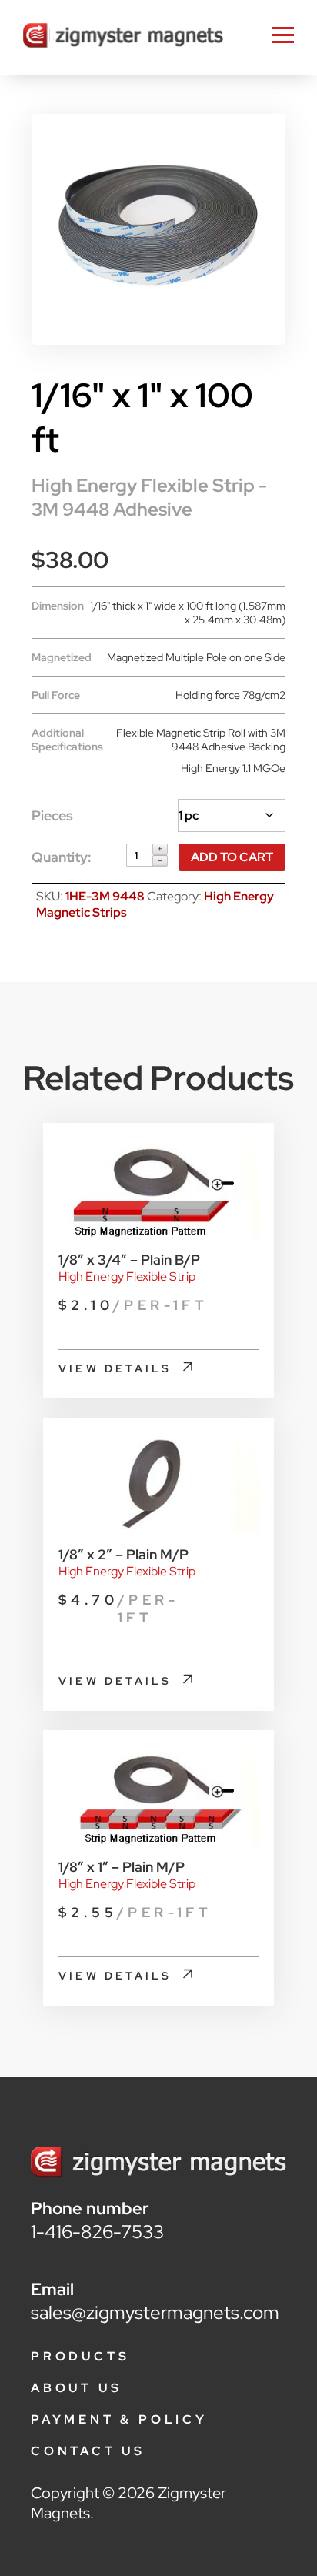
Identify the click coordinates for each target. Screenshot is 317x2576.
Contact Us (88, 2451)
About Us (76, 2388)
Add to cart (232, 857)
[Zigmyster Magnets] (123, 38)
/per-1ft (133, 1305)
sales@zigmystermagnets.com (155, 2312)
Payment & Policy (119, 2419)
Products (80, 2356)
